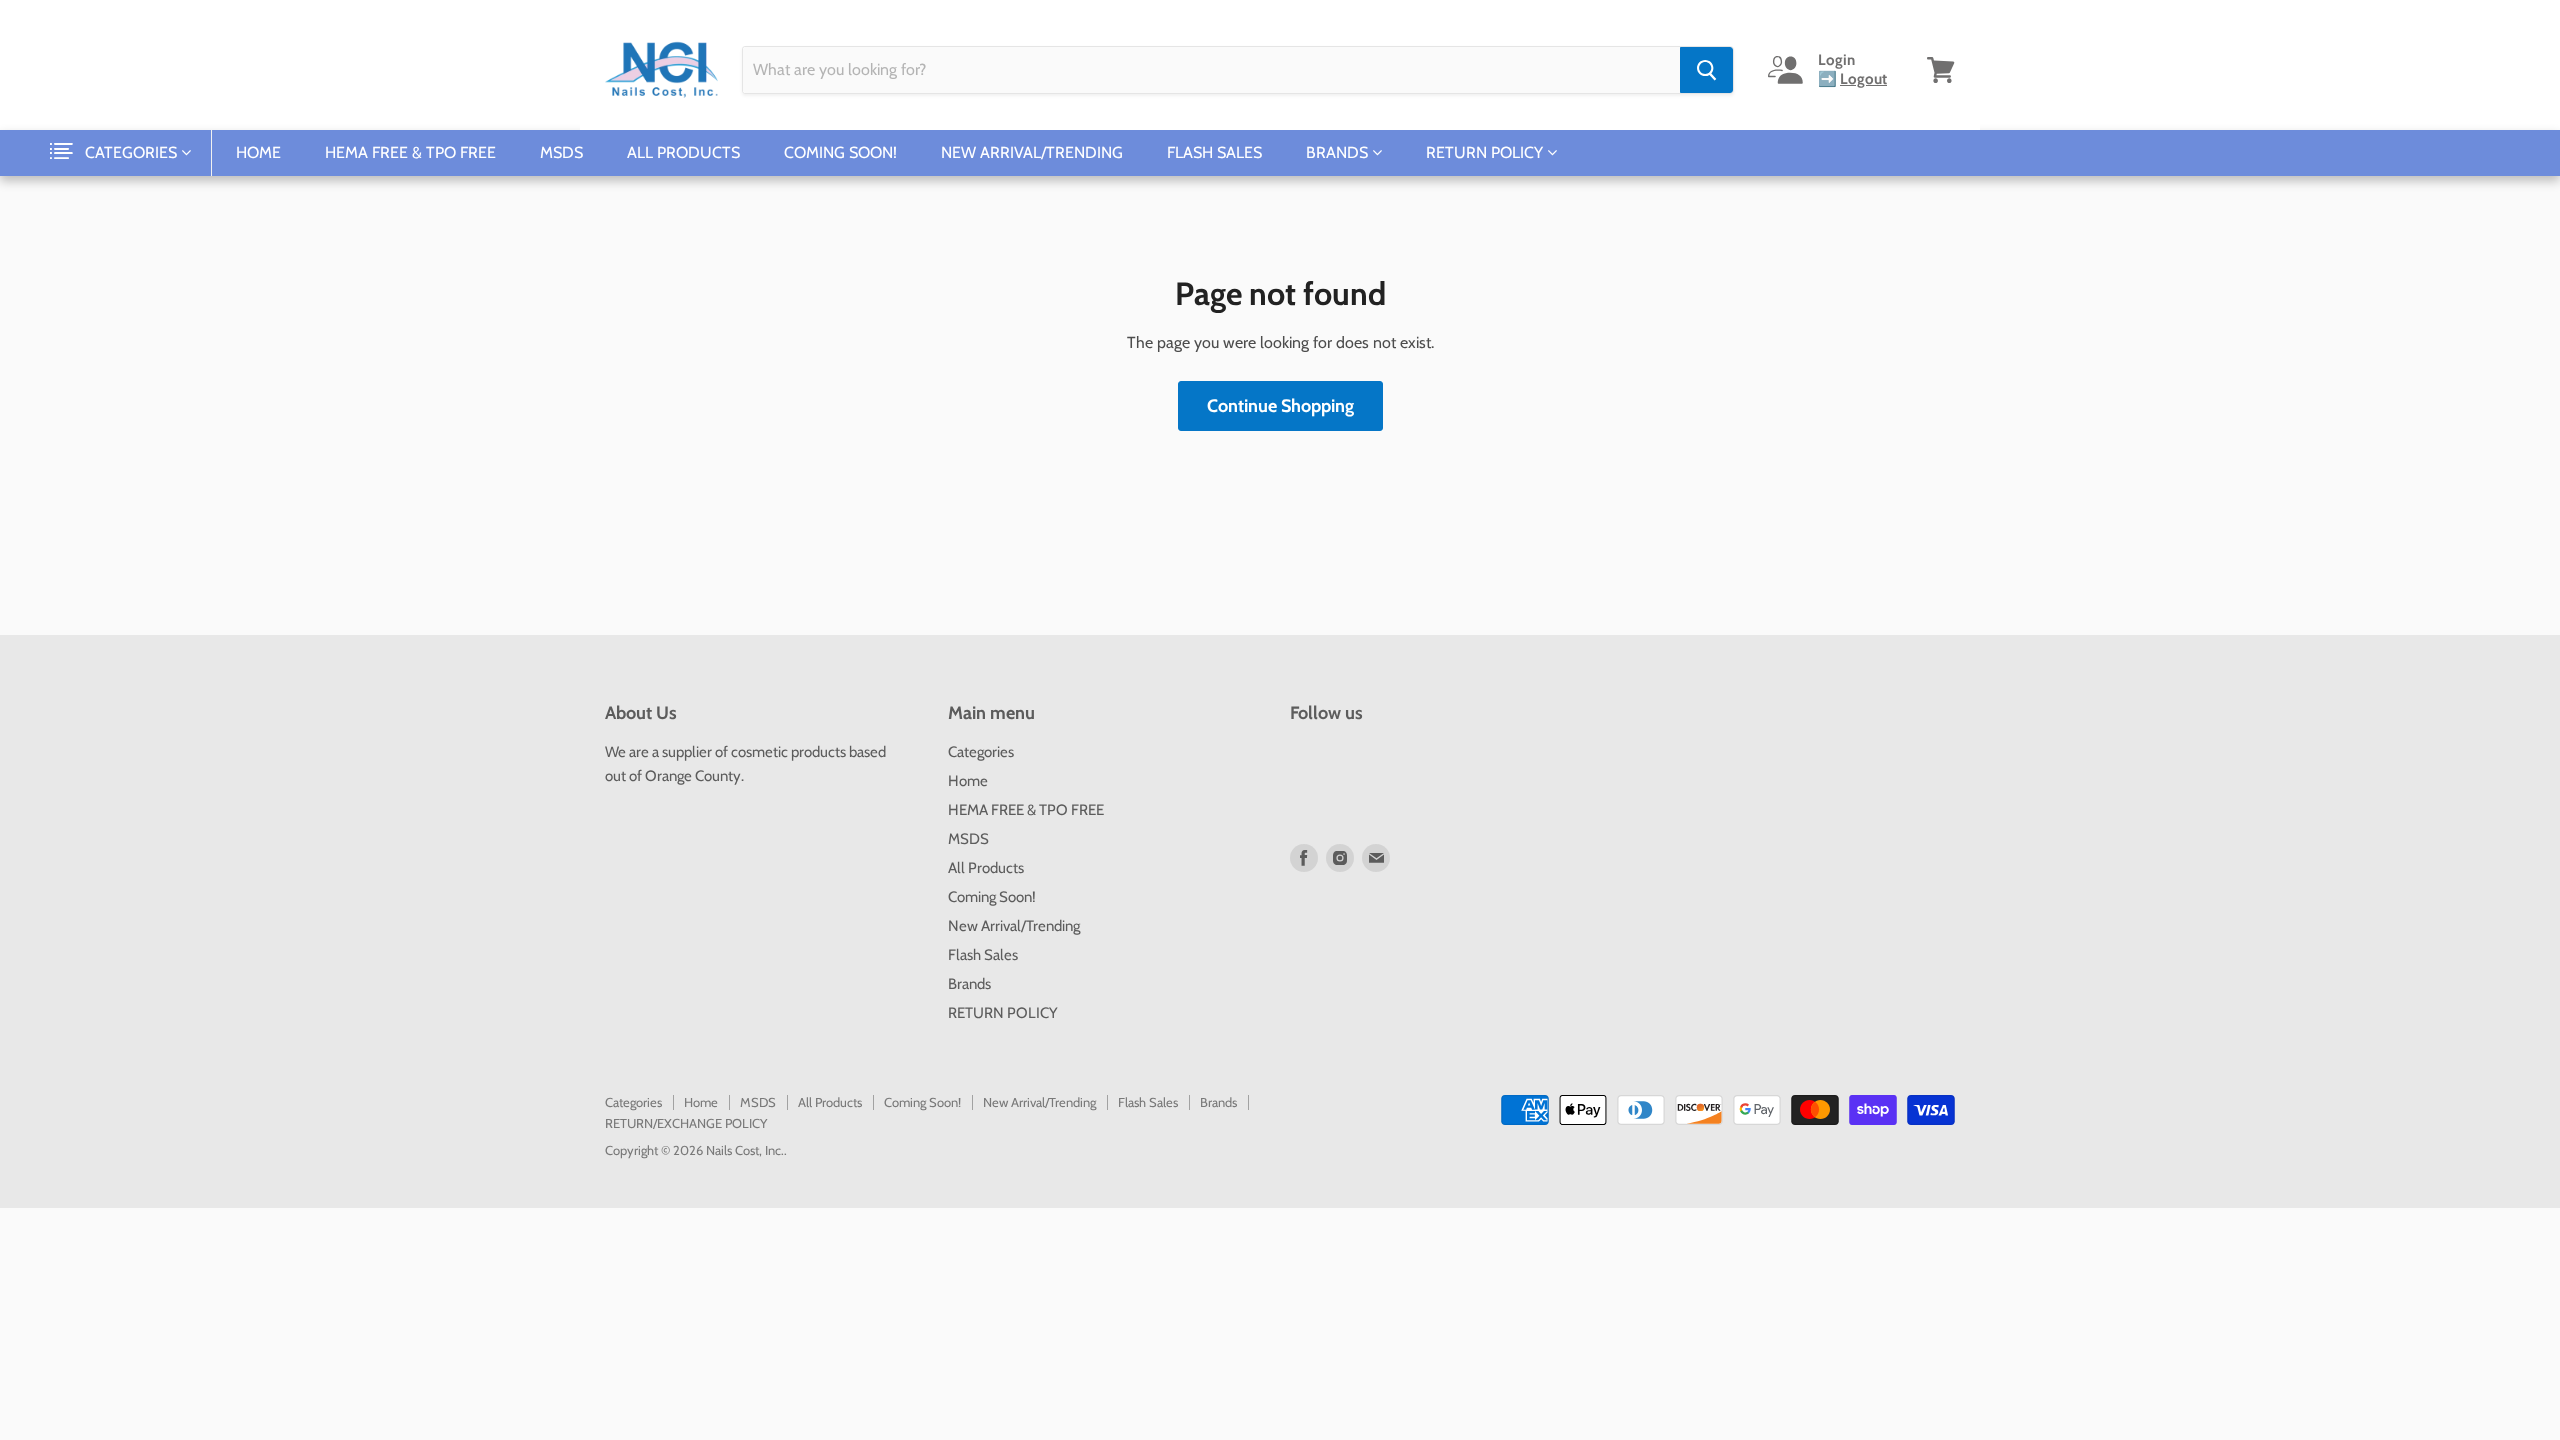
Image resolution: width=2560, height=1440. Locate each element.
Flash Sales (1214, 152)
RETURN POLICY (1486, 152)
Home (258, 152)
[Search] (1706, 70)
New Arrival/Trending (1032, 152)
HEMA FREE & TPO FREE (410, 152)
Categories (133, 152)
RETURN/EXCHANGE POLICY (686, 1123)
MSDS (561, 152)
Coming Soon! (840, 152)
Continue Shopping (1280, 406)
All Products (683, 152)
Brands (1339, 152)
